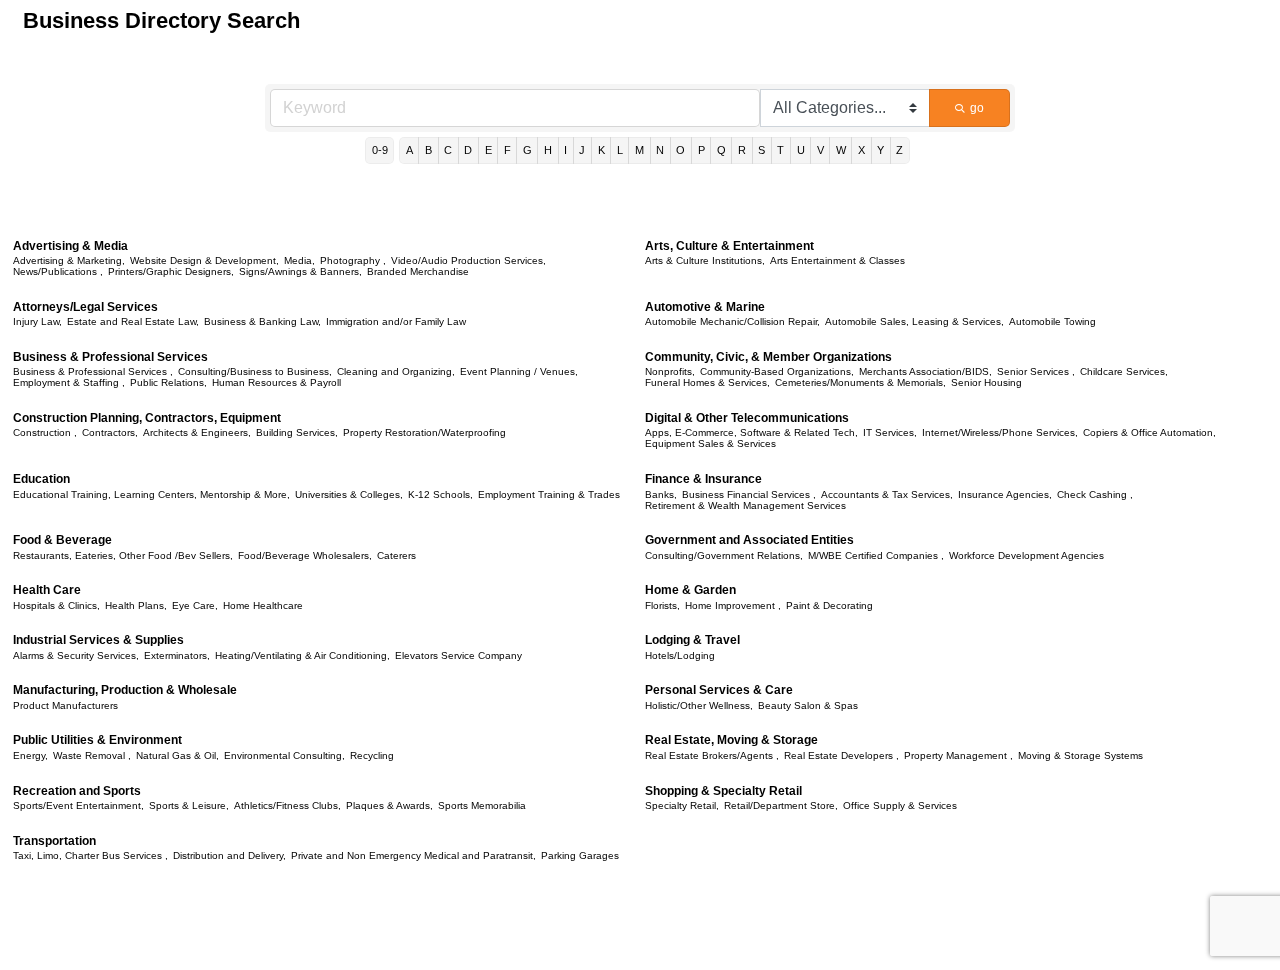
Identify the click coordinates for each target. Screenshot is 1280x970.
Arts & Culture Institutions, (705, 260)
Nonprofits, (670, 371)
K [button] (601, 150)
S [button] (761, 150)
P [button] (701, 150)
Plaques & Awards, (389, 805)
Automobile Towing (1052, 321)
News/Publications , (58, 271)
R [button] (742, 150)
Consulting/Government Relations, (724, 555)
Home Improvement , (733, 605)
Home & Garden (690, 590)
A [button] (409, 150)
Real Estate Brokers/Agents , (712, 755)
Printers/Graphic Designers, (171, 271)
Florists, (662, 605)
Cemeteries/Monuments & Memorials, (860, 382)
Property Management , (958, 755)
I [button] (565, 150)
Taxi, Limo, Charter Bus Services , (90, 855)
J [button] (582, 150)
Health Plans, (136, 605)
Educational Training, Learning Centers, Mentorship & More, (151, 494)
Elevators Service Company (458, 655)
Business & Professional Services (110, 357)
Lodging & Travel (692, 640)
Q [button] (721, 150)
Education (41, 479)
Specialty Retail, (682, 805)
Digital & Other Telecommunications (747, 418)
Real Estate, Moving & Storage (731, 740)
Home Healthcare (263, 605)
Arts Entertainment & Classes (837, 260)
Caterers (396, 555)
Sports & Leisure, (189, 805)
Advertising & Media (70, 246)
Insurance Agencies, (1005, 494)
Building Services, (297, 432)
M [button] (639, 150)
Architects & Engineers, (197, 432)
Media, (299, 260)
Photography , (353, 260)
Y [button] (880, 150)
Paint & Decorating (829, 605)
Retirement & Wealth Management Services (745, 505)
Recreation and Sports (77, 791)
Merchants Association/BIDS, (925, 371)
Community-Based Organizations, (777, 371)
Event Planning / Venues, (519, 371)
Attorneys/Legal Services (85, 307)
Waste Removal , (92, 755)
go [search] (977, 108)
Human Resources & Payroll (276, 382)
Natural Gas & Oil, (177, 755)
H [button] (548, 150)
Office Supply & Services (900, 805)
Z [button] (899, 150)
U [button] (801, 150)
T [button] (780, 150)
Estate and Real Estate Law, (133, 321)
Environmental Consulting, (284, 755)
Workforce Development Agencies (1026, 555)
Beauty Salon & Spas (808, 705)
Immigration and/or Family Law (396, 321)
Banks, (661, 494)
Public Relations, (168, 382)
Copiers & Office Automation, (1149, 432)
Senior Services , (1036, 371)
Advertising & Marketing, (69, 260)
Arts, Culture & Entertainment (729, 246)
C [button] (448, 150)
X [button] (861, 150)
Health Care (47, 590)
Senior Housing (986, 382)
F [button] (507, 150)
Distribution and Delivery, (229, 855)
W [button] (841, 150)
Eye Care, (195, 605)
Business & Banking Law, (262, 321)
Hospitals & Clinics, (56, 605)
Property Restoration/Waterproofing (424, 432)
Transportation (54, 841)
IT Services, (890, 432)
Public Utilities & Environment (97, 740)
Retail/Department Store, (781, 805)
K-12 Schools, (440, 494)
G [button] (527, 150)
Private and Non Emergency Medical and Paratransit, (413, 855)
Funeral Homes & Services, (707, 382)
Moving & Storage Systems (1080, 755)
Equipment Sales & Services (710, 443)
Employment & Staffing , (69, 382)
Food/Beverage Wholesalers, (305, 555)
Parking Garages (580, 855)
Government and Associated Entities (749, 540)
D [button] (468, 150)
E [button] (488, 150)
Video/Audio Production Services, (468, 260)
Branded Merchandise (418, 271)
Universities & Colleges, (349, 494)
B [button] (428, 150)
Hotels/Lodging (680, 655)
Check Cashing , (1095, 494)
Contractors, (110, 432)
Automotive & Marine (705, 307)
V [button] (820, 150)
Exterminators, (177, 655)
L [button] (620, 150)
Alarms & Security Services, (76, 655)
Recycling (372, 755)
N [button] (660, 150)
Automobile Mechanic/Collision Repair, (732, 321)
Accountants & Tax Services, (887, 494)
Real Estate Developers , (841, 755)
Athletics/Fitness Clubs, (287, 805)
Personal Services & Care (719, 690)
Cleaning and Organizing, (396, 371)
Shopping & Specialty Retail (723, 791)
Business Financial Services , (749, 494)
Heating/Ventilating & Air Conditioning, (302, 655)
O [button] (680, 150)
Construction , (45, 432)
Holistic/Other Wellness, (699, 705)
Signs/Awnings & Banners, (300, 271)
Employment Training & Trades (549, 494)
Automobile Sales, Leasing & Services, (914, 321)
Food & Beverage (62, 540)
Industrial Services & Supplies (98, 640)
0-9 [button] (380, 150)
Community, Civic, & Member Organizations (768, 357)
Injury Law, (37, 321)
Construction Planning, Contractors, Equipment (147, 418)
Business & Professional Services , (93, 371)
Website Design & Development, (204, 260)
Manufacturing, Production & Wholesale (125, 690)
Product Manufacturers (65, 705)
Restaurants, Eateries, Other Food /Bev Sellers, (123, 555)
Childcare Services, (1124, 371)
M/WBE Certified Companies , (876, 555)
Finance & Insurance (703, 479)
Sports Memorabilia (482, 805)
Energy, (30, 755)
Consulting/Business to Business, (255, 371)
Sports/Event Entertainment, (78, 805)
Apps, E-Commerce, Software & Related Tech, (751, 432)
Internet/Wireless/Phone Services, (1000, 432)
